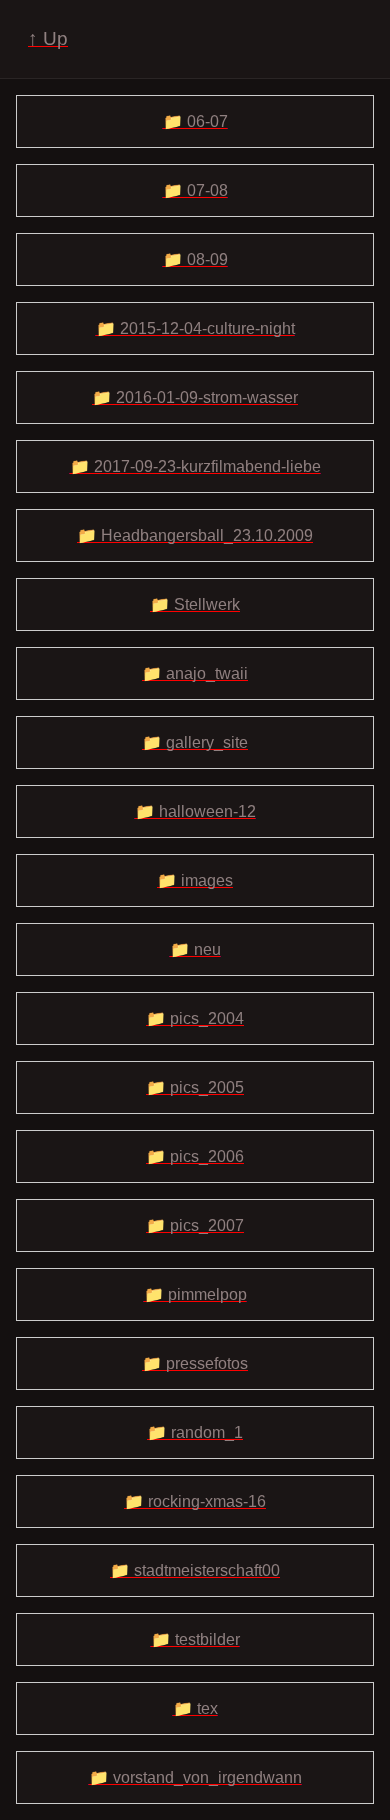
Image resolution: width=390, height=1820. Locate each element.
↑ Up (48, 38)
